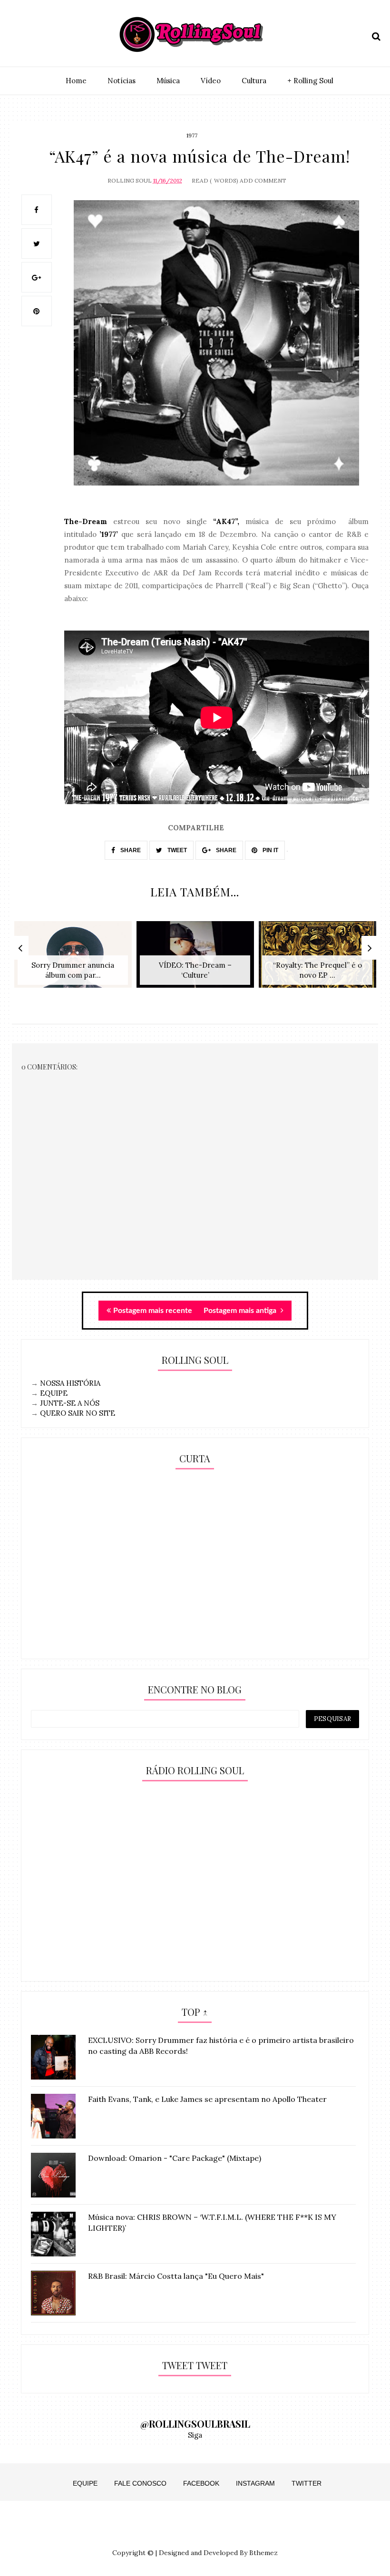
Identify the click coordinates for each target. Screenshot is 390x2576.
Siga (195, 2435)
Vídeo (211, 81)
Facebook (201, 2483)
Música (168, 81)
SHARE (130, 850)
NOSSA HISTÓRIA (70, 1383)
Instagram (255, 2483)
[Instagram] (17, 34)
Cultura (254, 81)
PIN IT (270, 850)
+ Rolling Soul (310, 81)
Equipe (85, 2483)
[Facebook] (50, 34)
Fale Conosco (140, 2483)
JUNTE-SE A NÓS (70, 1403)
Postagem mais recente (153, 1311)
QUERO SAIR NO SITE (78, 1413)
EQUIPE (54, 1393)
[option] (73, 959)
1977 (192, 135)
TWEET (176, 850)
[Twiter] (34, 34)
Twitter (307, 2483)
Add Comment (263, 180)
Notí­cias (122, 81)
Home (76, 81)
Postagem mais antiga (241, 1311)
